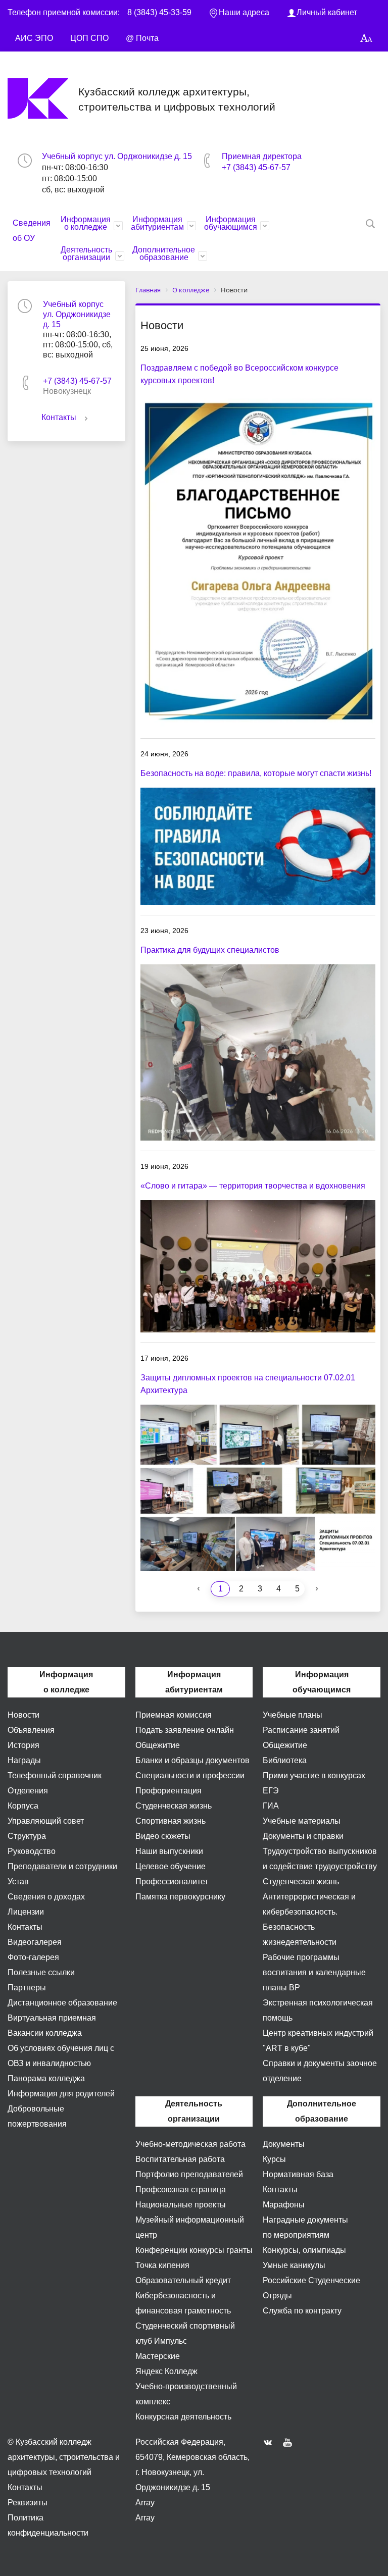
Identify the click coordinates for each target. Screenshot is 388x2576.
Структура (27, 1836)
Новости (23, 1715)
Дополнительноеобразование (164, 253)
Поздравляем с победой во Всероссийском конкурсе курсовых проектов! (239, 374)
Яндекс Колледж (166, 2371)
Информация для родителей (61, 2094)
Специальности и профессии (190, 1775)
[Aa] (367, 39)
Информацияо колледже (86, 223)
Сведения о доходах (46, 1897)
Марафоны (284, 2205)
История (23, 1745)
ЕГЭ (271, 1791)
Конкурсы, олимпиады (304, 2250)
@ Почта (142, 38)
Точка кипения (162, 2265)
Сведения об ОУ (32, 230)
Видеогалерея (35, 1942)
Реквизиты (28, 2503)
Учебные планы (293, 1715)
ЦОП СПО (89, 38)
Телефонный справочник (55, 1775)
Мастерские (158, 2356)
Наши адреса (244, 12)
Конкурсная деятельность (183, 2417)
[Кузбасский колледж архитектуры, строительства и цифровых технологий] (43, 98)
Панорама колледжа (46, 2078)
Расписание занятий (301, 1730)
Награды (24, 1760)
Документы (284, 2144)
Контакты (59, 417)
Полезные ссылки (41, 1972)
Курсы (274, 2159)
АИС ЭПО (34, 38)
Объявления (31, 1730)
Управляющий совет (46, 1821)
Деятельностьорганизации (86, 253)
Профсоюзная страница (181, 2189)
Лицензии (26, 1912)
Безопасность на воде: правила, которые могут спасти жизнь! (256, 773)
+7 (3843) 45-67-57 (256, 167)
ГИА (271, 1806)
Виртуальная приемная (52, 2018)
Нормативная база (298, 2174)
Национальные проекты (181, 2205)
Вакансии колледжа (45, 2033)
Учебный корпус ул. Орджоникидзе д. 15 (117, 156)
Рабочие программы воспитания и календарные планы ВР (314, 1972)
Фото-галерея (33, 1957)
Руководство (32, 1851)
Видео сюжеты (163, 1836)
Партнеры (27, 1988)
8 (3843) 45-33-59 (159, 12)
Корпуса (23, 1806)
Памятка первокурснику (180, 1897)
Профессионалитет (172, 1882)
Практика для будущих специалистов (210, 950)
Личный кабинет (327, 12)
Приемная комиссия (174, 1715)
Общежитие (158, 1745)
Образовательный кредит (183, 2280)
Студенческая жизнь (174, 1806)
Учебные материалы (302, 1821)
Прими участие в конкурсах (314, 1775)
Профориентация (168, 1791)
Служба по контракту (302, 2311)
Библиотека (285, 1760)
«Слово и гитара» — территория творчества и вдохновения (253, 1186)
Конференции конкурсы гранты (194, 2250)
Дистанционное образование (62, 2003)
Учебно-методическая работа (190, 2144)
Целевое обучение (171, 1866)
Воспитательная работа (180, 2159)
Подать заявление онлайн (185, 1730)
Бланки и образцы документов (192, 1760)
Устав (18, 1882)
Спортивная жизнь (171, 1821)
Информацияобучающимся (231, 223)
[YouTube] (290, 2442)
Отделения (28, 1791)
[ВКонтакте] (270, 2442)
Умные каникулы (294, 2265)
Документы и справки (303, 1836)
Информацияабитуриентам (157, 223)
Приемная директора (262, 156)
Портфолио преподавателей (189, 2174)
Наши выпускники (169, 1851)
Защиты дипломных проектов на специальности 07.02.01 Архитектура (248, 1384)
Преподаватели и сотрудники (62, 1866)
